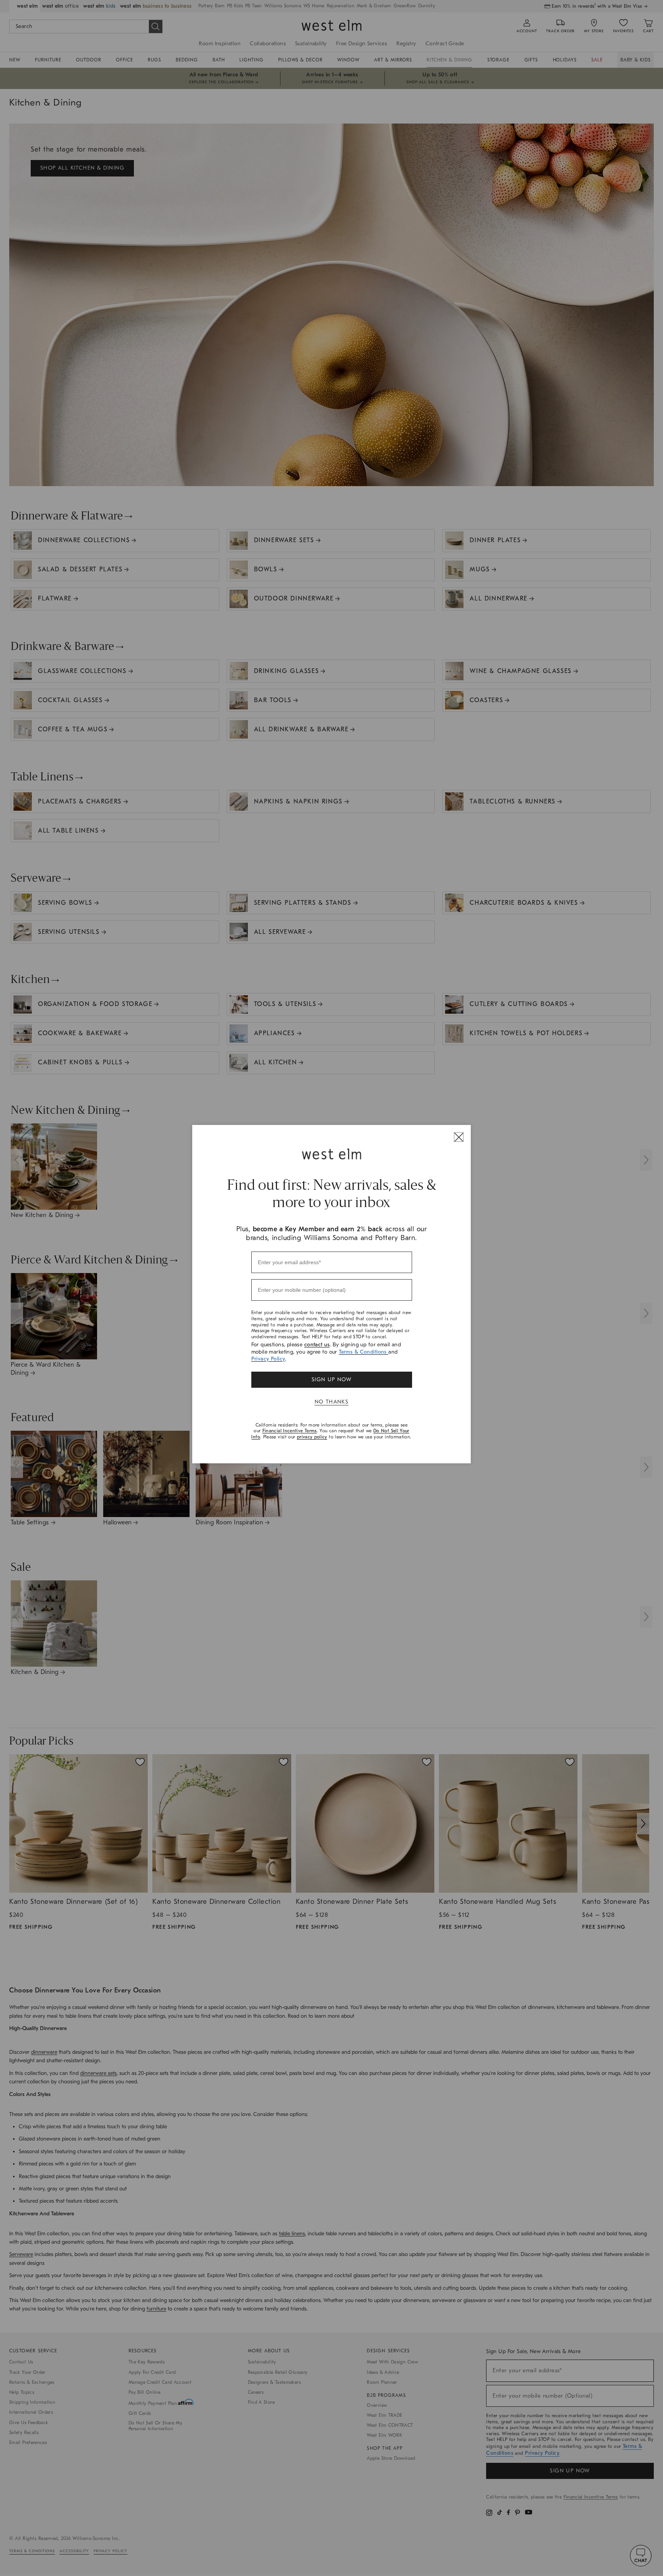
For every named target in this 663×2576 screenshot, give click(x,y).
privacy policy (312, 1437)
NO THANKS (332, 1402)
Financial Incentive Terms (290, 1431)
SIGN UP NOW (331, 1380)
